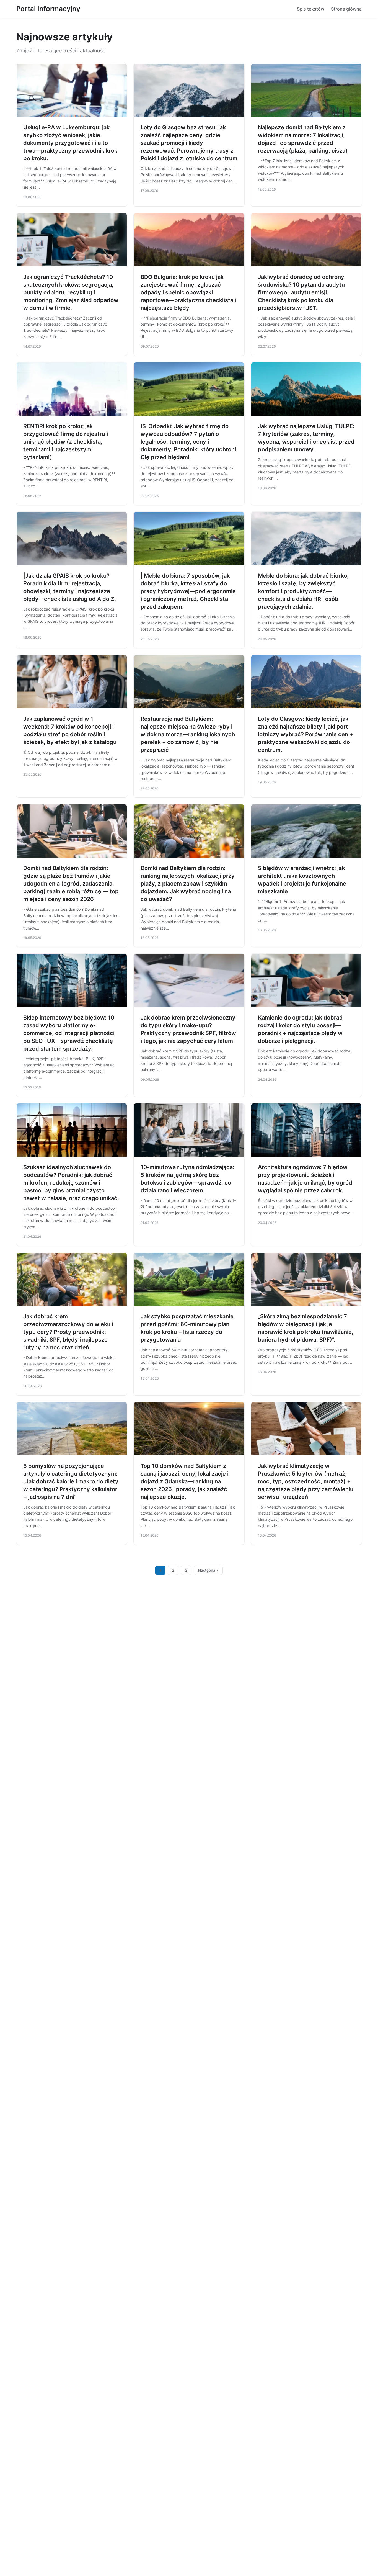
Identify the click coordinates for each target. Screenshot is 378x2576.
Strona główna (346, 9)
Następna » (208, 1570)
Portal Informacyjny (48, 9)
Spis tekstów (311, 9)
